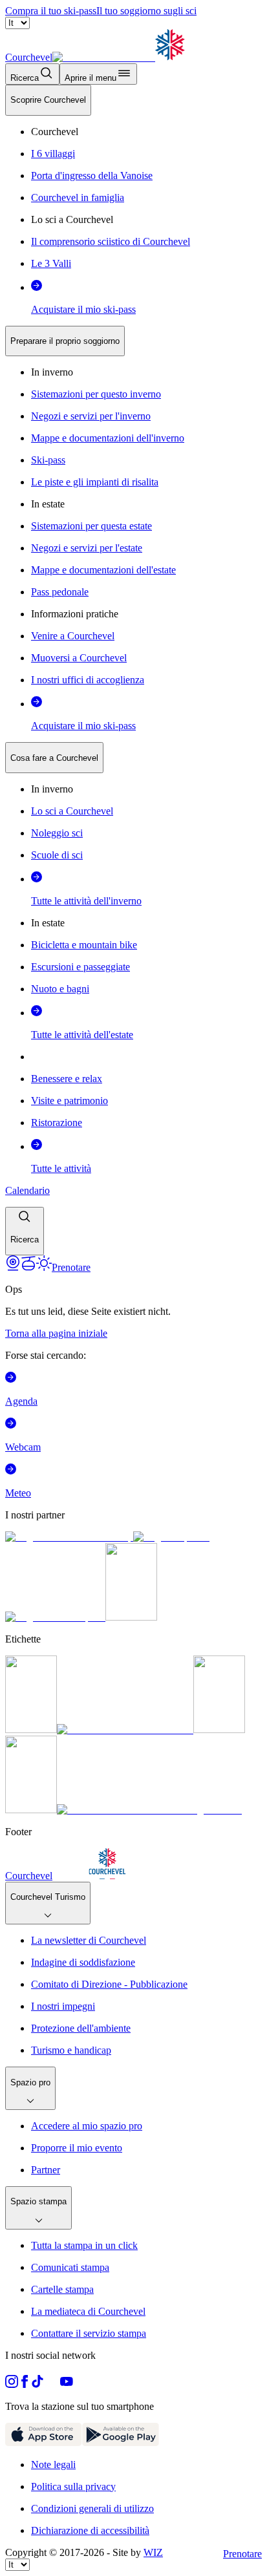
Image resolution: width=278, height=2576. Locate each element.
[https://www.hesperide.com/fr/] (171, 1537)
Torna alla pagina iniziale (56, 1333)
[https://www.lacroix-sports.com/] (55, 1617)
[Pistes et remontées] (28, 1267)
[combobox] (139, 670)
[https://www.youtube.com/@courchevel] (67, 2384)
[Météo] (44, 1267)
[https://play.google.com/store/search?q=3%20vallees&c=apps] (121, 2443)
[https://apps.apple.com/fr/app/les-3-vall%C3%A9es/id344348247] (44, 2443)
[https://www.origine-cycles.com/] (131, 1617)
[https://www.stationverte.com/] (219, 1730)
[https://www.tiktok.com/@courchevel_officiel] (37, 2384)
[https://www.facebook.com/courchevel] (25, 2384)
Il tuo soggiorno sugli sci (146, 11)
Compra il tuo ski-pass (51, 11)
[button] (25, 1231)
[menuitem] (48, 100)
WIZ (153, 2552)
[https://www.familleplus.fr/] (125, 1730)
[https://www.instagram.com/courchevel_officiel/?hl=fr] (12, 2384)
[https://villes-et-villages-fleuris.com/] (149, 1810)
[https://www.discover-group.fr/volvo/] (69, 1537)
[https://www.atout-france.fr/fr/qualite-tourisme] (31, 1730)
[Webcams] (13, 1267)
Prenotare (242, 2554)
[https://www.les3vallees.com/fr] (31, 1810)
